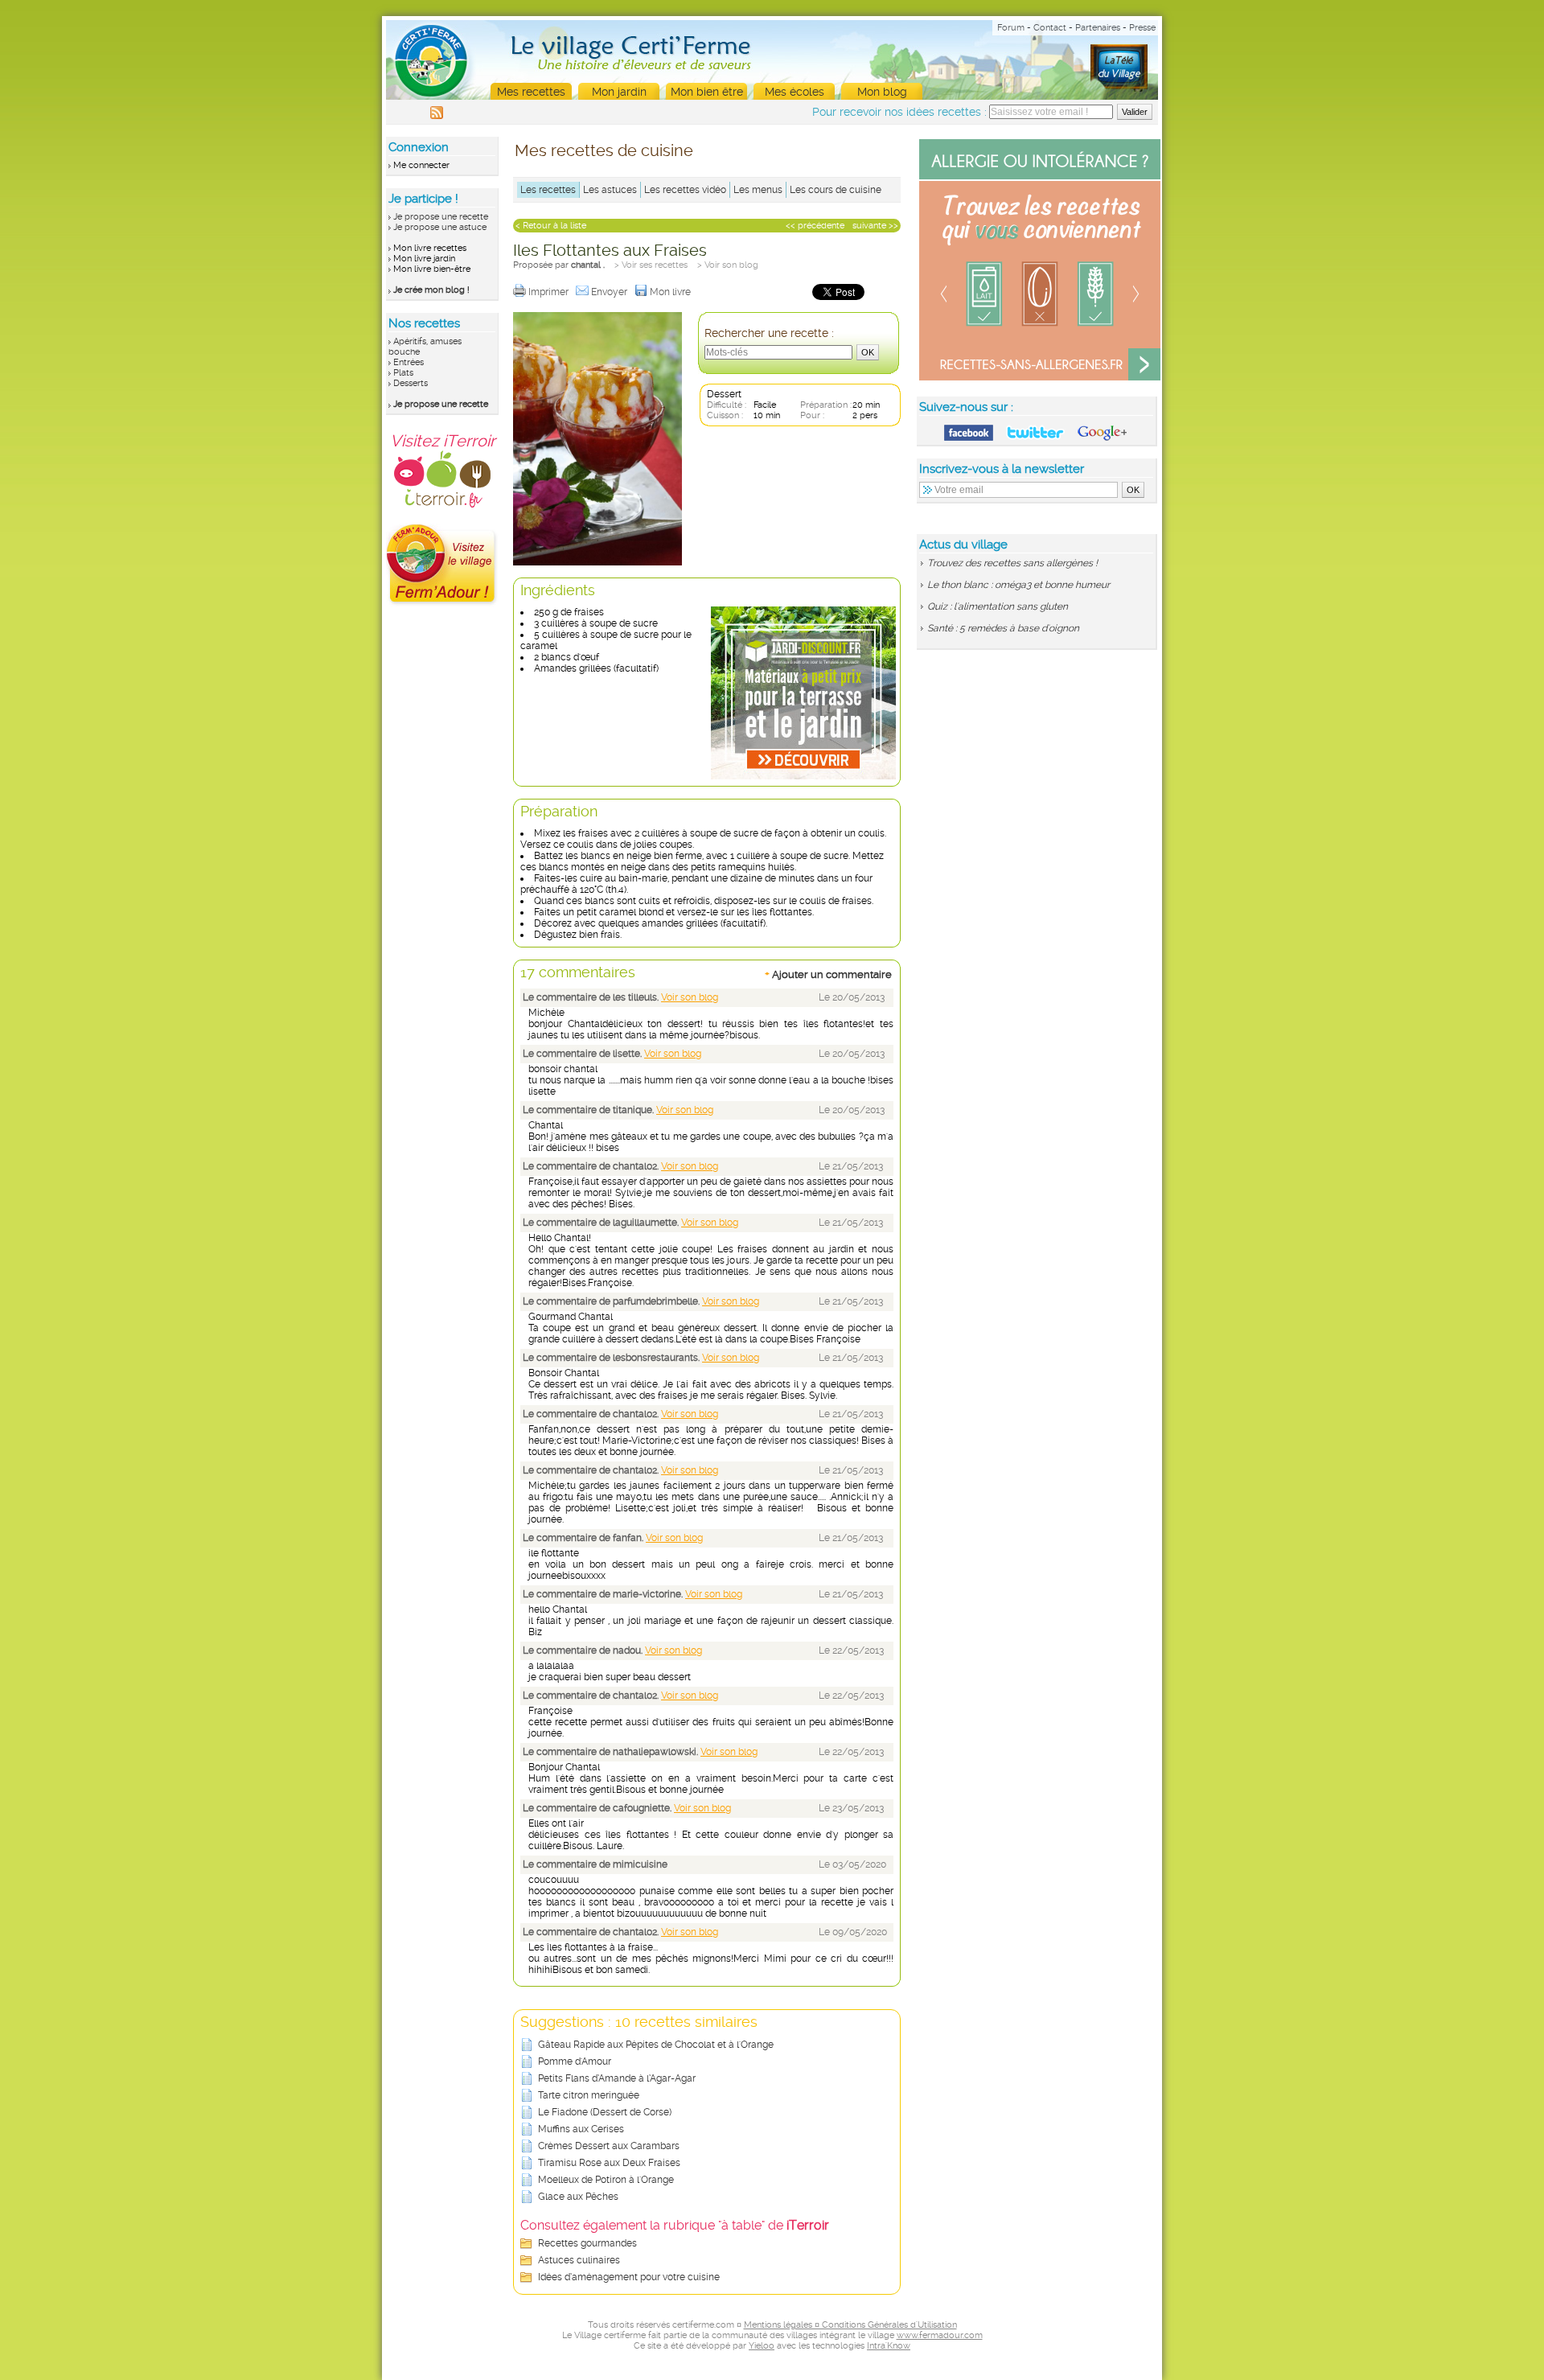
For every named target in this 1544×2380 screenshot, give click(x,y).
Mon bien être (707, 92)
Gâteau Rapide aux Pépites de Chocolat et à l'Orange (656, 2045)
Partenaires (1098, 28)
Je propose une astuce (440, 227)
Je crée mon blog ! (431, 290)
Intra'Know (889, 2346)
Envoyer (610, 292)
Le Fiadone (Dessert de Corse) (605, 2112)
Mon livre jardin (424, 259)
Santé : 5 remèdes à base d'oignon (1003, 628)
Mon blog (882, 92)
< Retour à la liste (551, 226)
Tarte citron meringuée (589, 2095)
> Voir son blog (728, 265)
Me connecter (421, 165)
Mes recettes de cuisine (604, 150)
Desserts (411, 383)
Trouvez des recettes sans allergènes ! (1012, 563)
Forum (1011, 28)
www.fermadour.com (940, 2335)
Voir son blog (690, 997)
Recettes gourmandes (587, 2243)
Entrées (409, 362)
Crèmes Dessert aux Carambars (609, 2146)
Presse (1142, 28)
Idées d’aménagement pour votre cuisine (629, 2277)
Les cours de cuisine (836, 190)
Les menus (758, 190)
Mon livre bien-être (432, 269)
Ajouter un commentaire (828, 974)
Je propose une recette (441, 217)
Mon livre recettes (430, 248)
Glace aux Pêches (578, 2197)
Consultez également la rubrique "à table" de (675, 2225)
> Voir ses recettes (651, 265)
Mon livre (671, 292)
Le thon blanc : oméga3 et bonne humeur (1018, 585)
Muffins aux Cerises (581, 2129)
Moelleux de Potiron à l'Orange (606, 2180)
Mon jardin (619, 92)
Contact (1050, 28)
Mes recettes (531, 92)
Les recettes (548, 190)
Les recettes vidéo (685, 190)
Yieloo (762, 2346)
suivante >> (875, 226)
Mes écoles (795, 92)
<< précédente (815, 226)
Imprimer (550, 292)
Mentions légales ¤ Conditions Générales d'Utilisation (850, 2325)
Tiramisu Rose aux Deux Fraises (609, 2163)
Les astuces (610, 190)
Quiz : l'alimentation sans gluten (998, 606)
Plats (403, 373)
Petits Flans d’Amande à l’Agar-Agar (617, 2078)
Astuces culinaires (579, 2260)
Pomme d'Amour (575, 2061)
